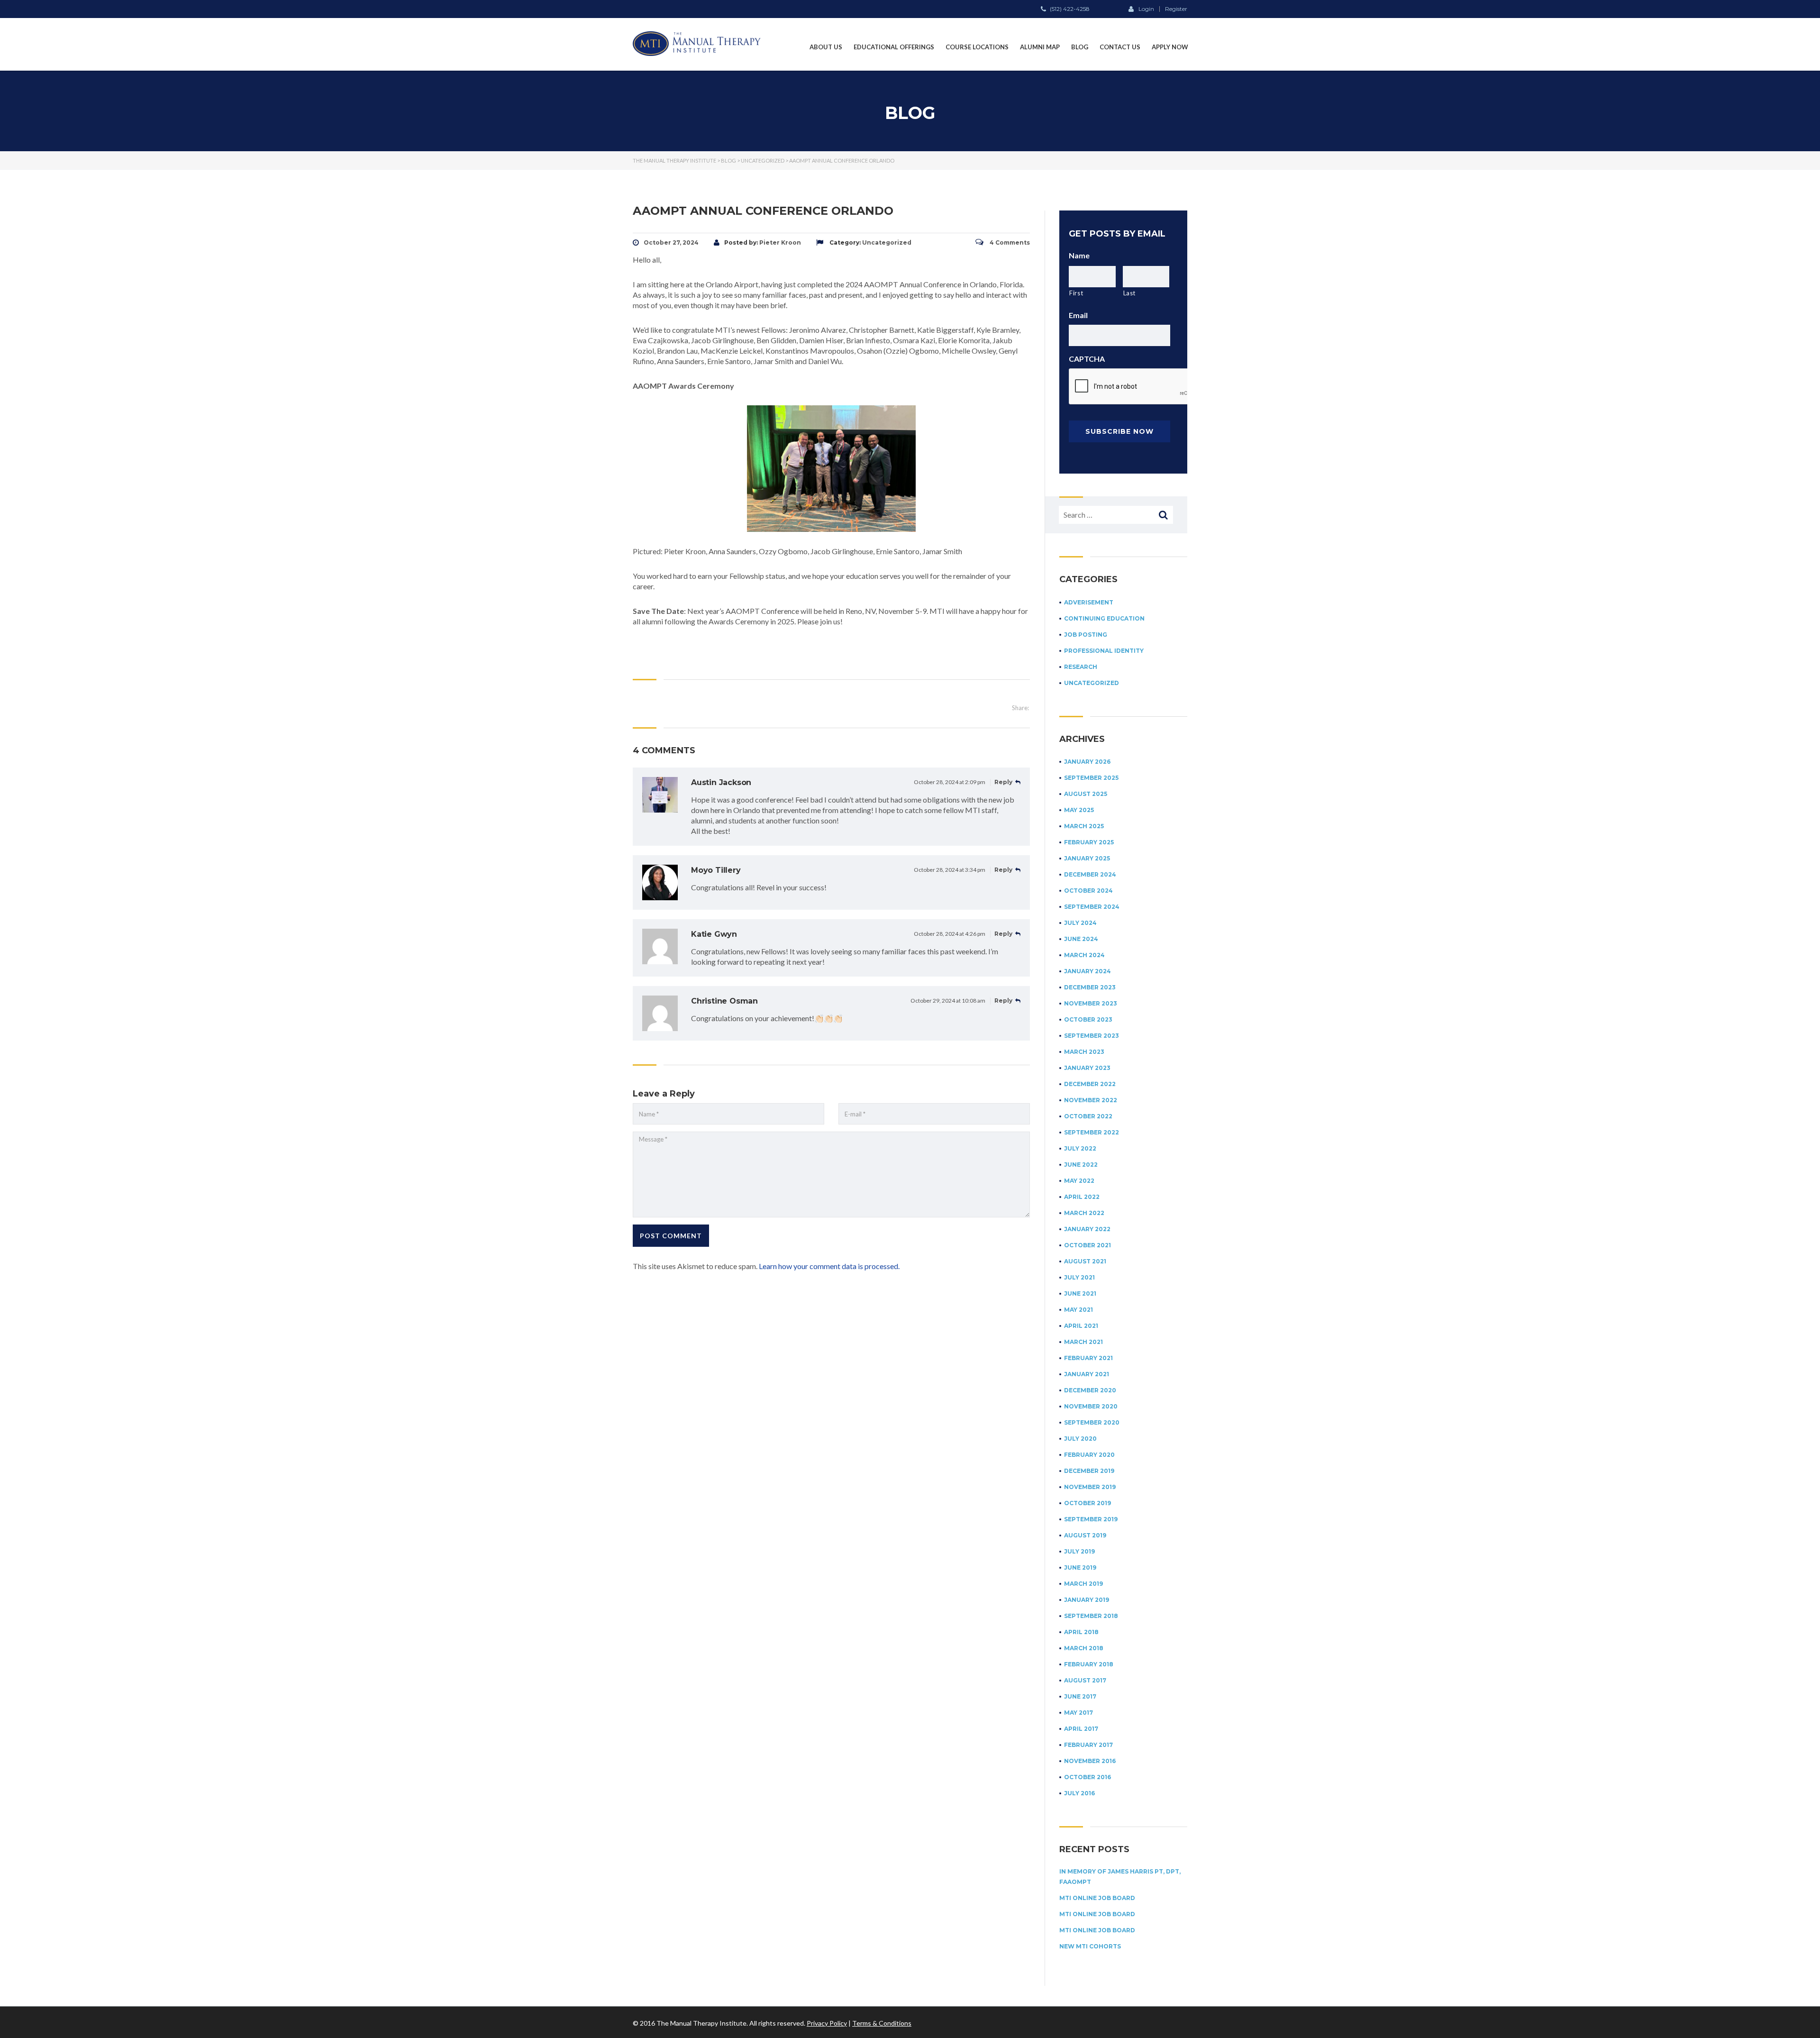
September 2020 (1092, 1422)
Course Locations (977, 47)
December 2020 (1090, 1390)
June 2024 (1081, 939)
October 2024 (1088, 891)
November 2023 (1091, 1003)
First (1076, 293)
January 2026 (1087, 762)
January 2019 (1087, 1600)
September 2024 (1092, 907)
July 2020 (1080, 1439)
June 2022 (1081, 1165)
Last (1130, 293)
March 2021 (1083, 1342)
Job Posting (1086, 635)
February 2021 (1088, 1358)
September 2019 (1091, 1519)
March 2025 (1084, 826)
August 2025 (1086, 794)
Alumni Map (1040, 47)
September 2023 (1092, 1036)
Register (1176, 9)
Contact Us (1120, 47)
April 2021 (1081, 1326)
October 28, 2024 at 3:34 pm (950, 870)
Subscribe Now (1119, 431)
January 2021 (1087, 1374)
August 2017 (1085, 1680)
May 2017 (1078, 1713)
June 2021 (1080, 1293)
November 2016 (1090, 1761)
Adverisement (1089, 602)
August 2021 (1085, 1261)
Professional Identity (1104, 651)
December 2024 (1090, 874)
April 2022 (1082, 1197)
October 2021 (1087, 1245)
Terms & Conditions (882, 2023)
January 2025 (1087, 858)
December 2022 (1090, 1084)
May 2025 (1079, 810)
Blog (1080, 47)
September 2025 (1091, 778)
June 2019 (1080, 1567)
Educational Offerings (894, 47)
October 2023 (1088, 1019)
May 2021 (1078, 1310)
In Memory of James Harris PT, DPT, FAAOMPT (1120, 1877)
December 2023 (1090, 987)
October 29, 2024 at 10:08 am (948, 1001)
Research (1081, 667)
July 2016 (1079, 1793)
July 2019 (1079, 1551)
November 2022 (1091, 1100)
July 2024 (1080, 923)
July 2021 (1079, 1277)
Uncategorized (1092, 683)
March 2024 (1084, 955)
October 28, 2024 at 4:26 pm (950, 934)
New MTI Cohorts (1090, 1946)
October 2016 (1087, 1777)
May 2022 (1079, 1181)
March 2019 (1083, 1584)
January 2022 (1087, 1229)
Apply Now (1170, 47)
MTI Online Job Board (1097, 1898)
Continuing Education (1104, 618)
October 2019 (1087, 1503)
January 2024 (1087, 971)
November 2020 (1091, 1406)
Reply (1004, 782)
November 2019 (1090, 1487)
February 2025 (1089, 842)
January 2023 (1087, 1068)
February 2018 (1089, 1664)
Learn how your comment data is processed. (829, 1266)
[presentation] (1141, 387)
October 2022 (1088, 1116)
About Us (826, 47)
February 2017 (1088, 1745)
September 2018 (1091, 1616)
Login (1146, 9)
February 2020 (1089, 1455)
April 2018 (1081, 1632)
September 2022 (1092, 1132)
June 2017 (1080, 1696)
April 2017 (1081, 1729)
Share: (1020, 708)
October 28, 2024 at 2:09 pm (950, 782)
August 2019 (1085, 1535)
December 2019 (1089, 1471)
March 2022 (1084, 1213)
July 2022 (1080, 1148)
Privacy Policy (827, 2023)
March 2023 (1084, 1052)
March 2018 (1084, 1648)
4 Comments (1009, 242)
